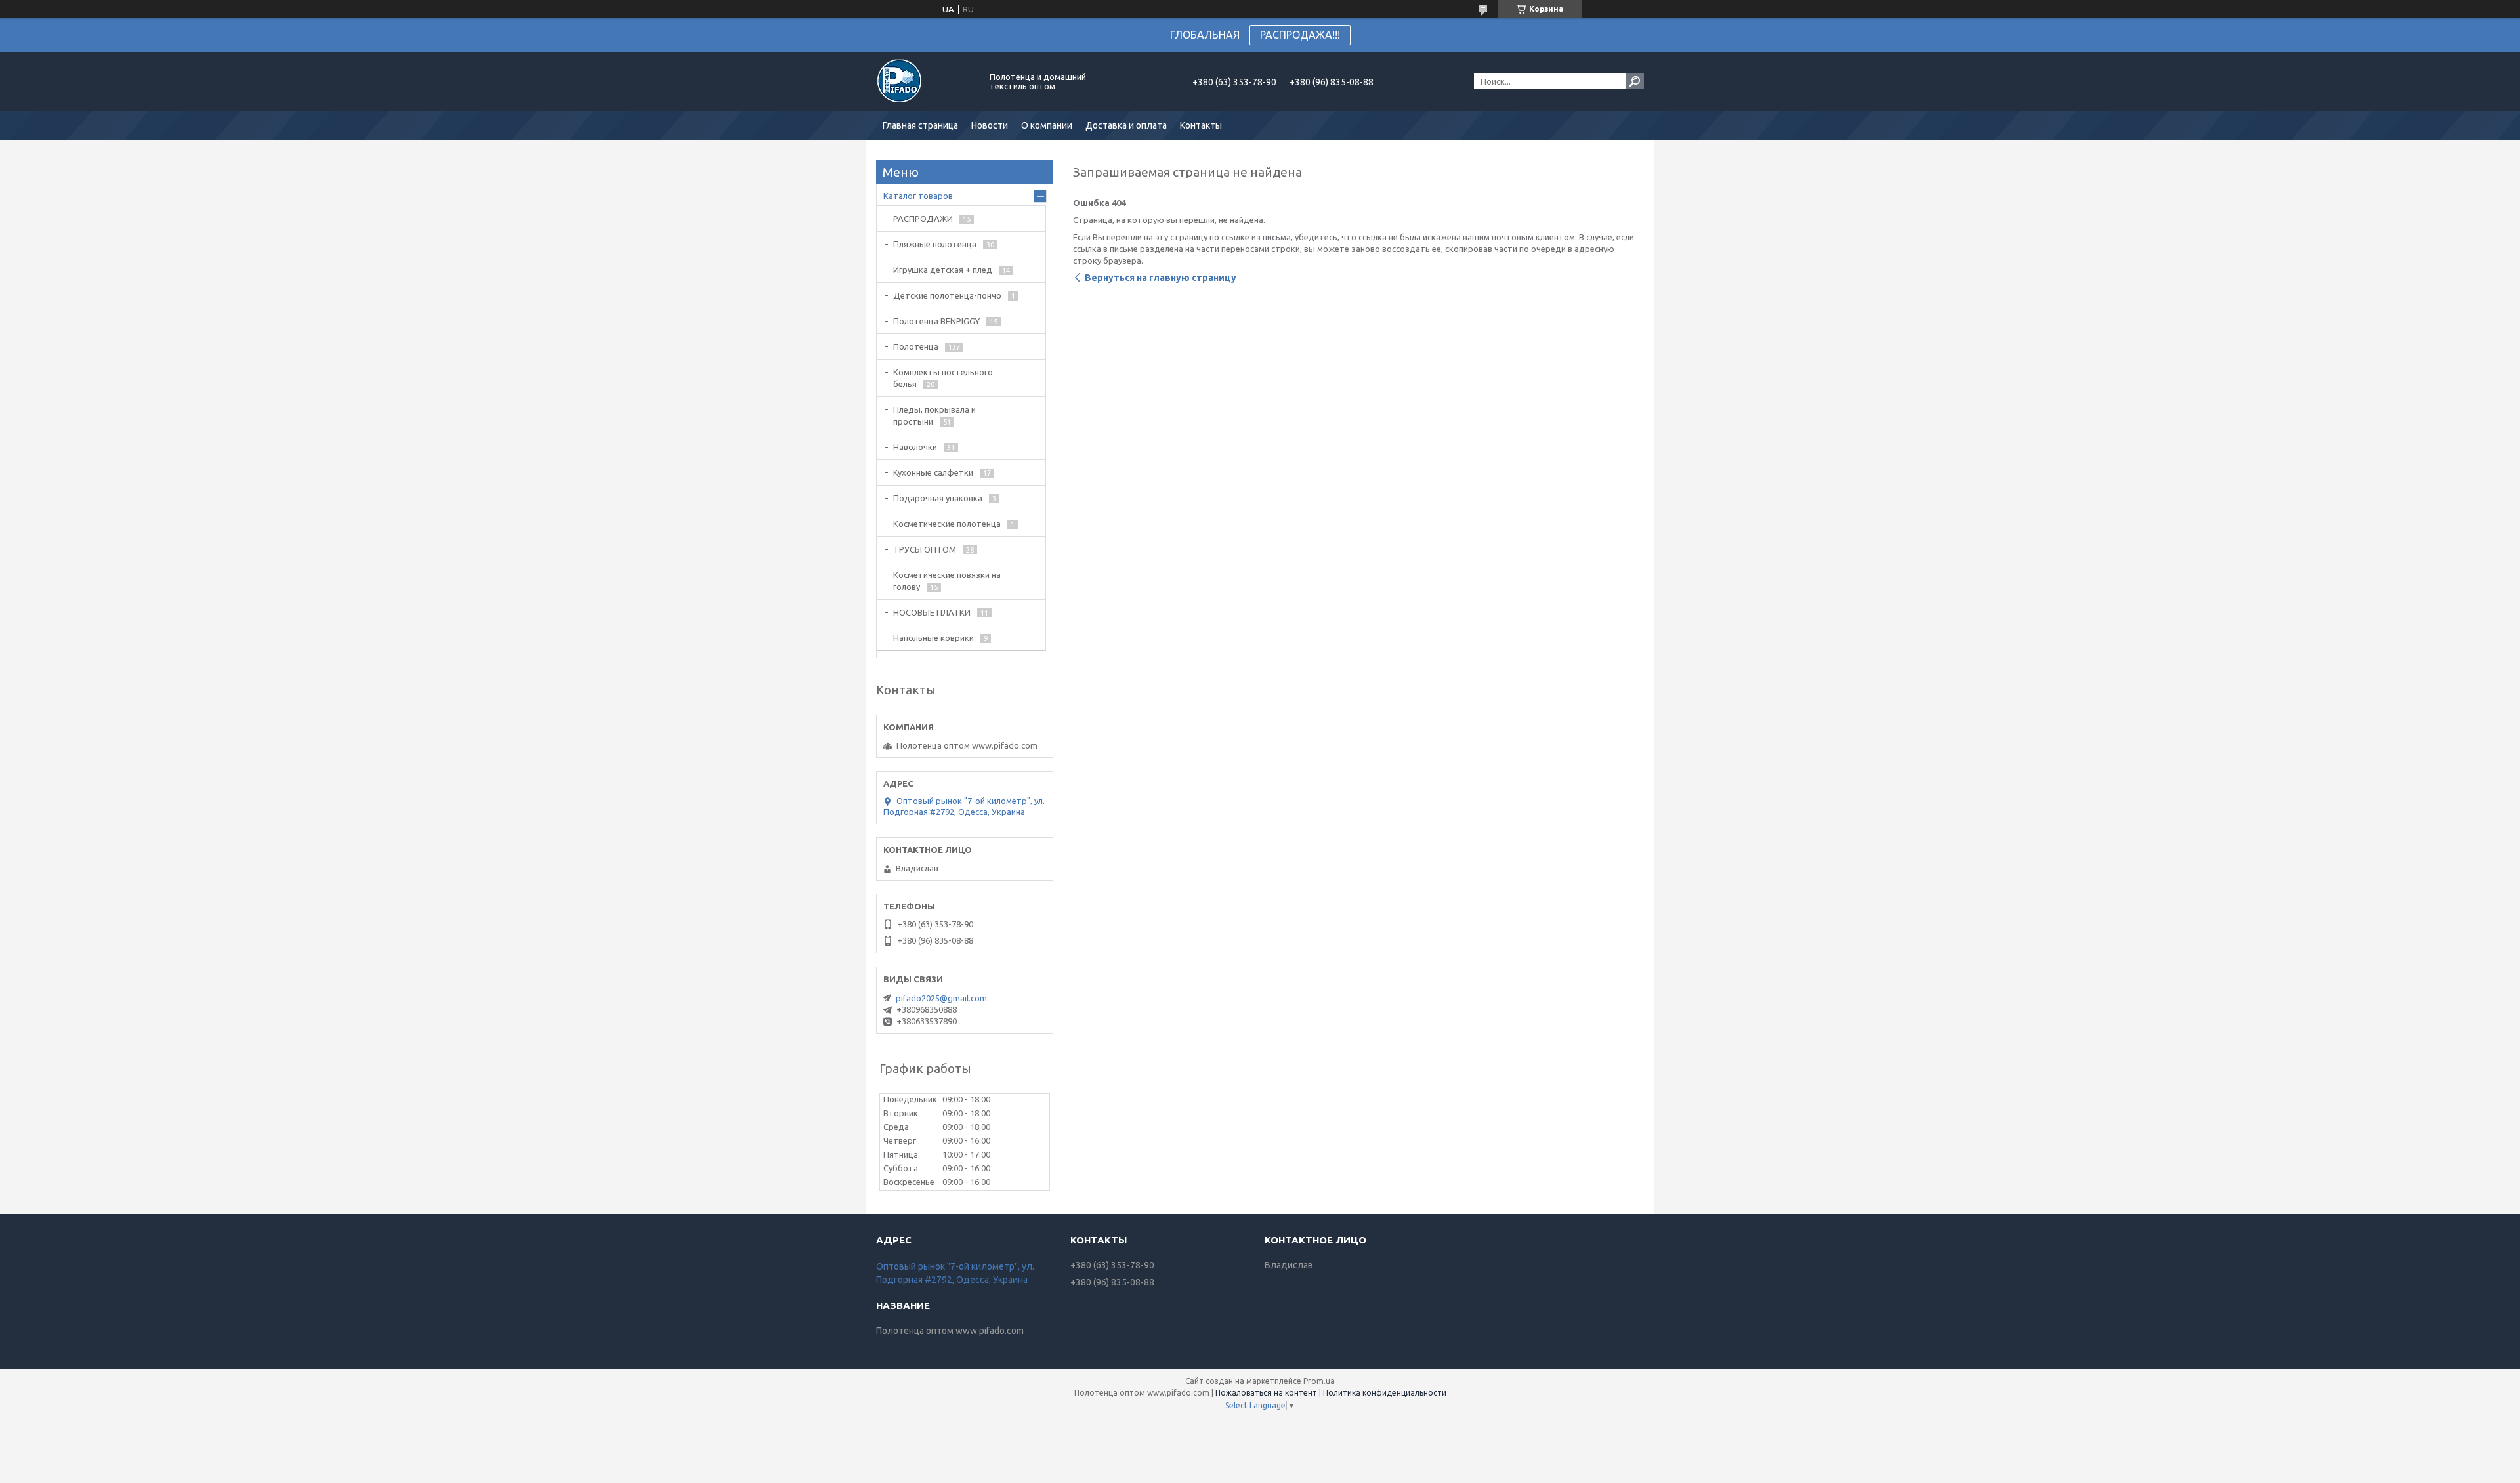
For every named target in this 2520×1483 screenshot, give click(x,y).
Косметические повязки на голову (947, 581)
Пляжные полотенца (935, 244)
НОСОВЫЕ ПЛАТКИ (932, 612)
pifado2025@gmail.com (941, 998)
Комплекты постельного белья (943, 378)
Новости (990, 125)
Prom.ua (1319, 1381)
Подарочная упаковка (938, 498)
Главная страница (920, 125)
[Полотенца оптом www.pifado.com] (925, 81)
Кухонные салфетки (933, 472)
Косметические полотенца (947, 524)
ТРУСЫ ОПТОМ (925, 549)
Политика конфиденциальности (1385, 1393)
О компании (1047, 125)
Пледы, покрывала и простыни (934, 415)
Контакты (1201, 125)
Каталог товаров (918, 196)
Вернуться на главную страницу (1161, 278)
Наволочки (915, 447)
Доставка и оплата (1126, 125)
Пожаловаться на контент (1266, 1393)
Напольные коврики (934, 638)
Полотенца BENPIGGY (936, 321)
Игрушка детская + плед (943, 270)
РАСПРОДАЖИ (923, 219)
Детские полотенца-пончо (947, 295)
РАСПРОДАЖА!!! (1300, 35)
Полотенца (916, 346)
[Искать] (1635, 81)
